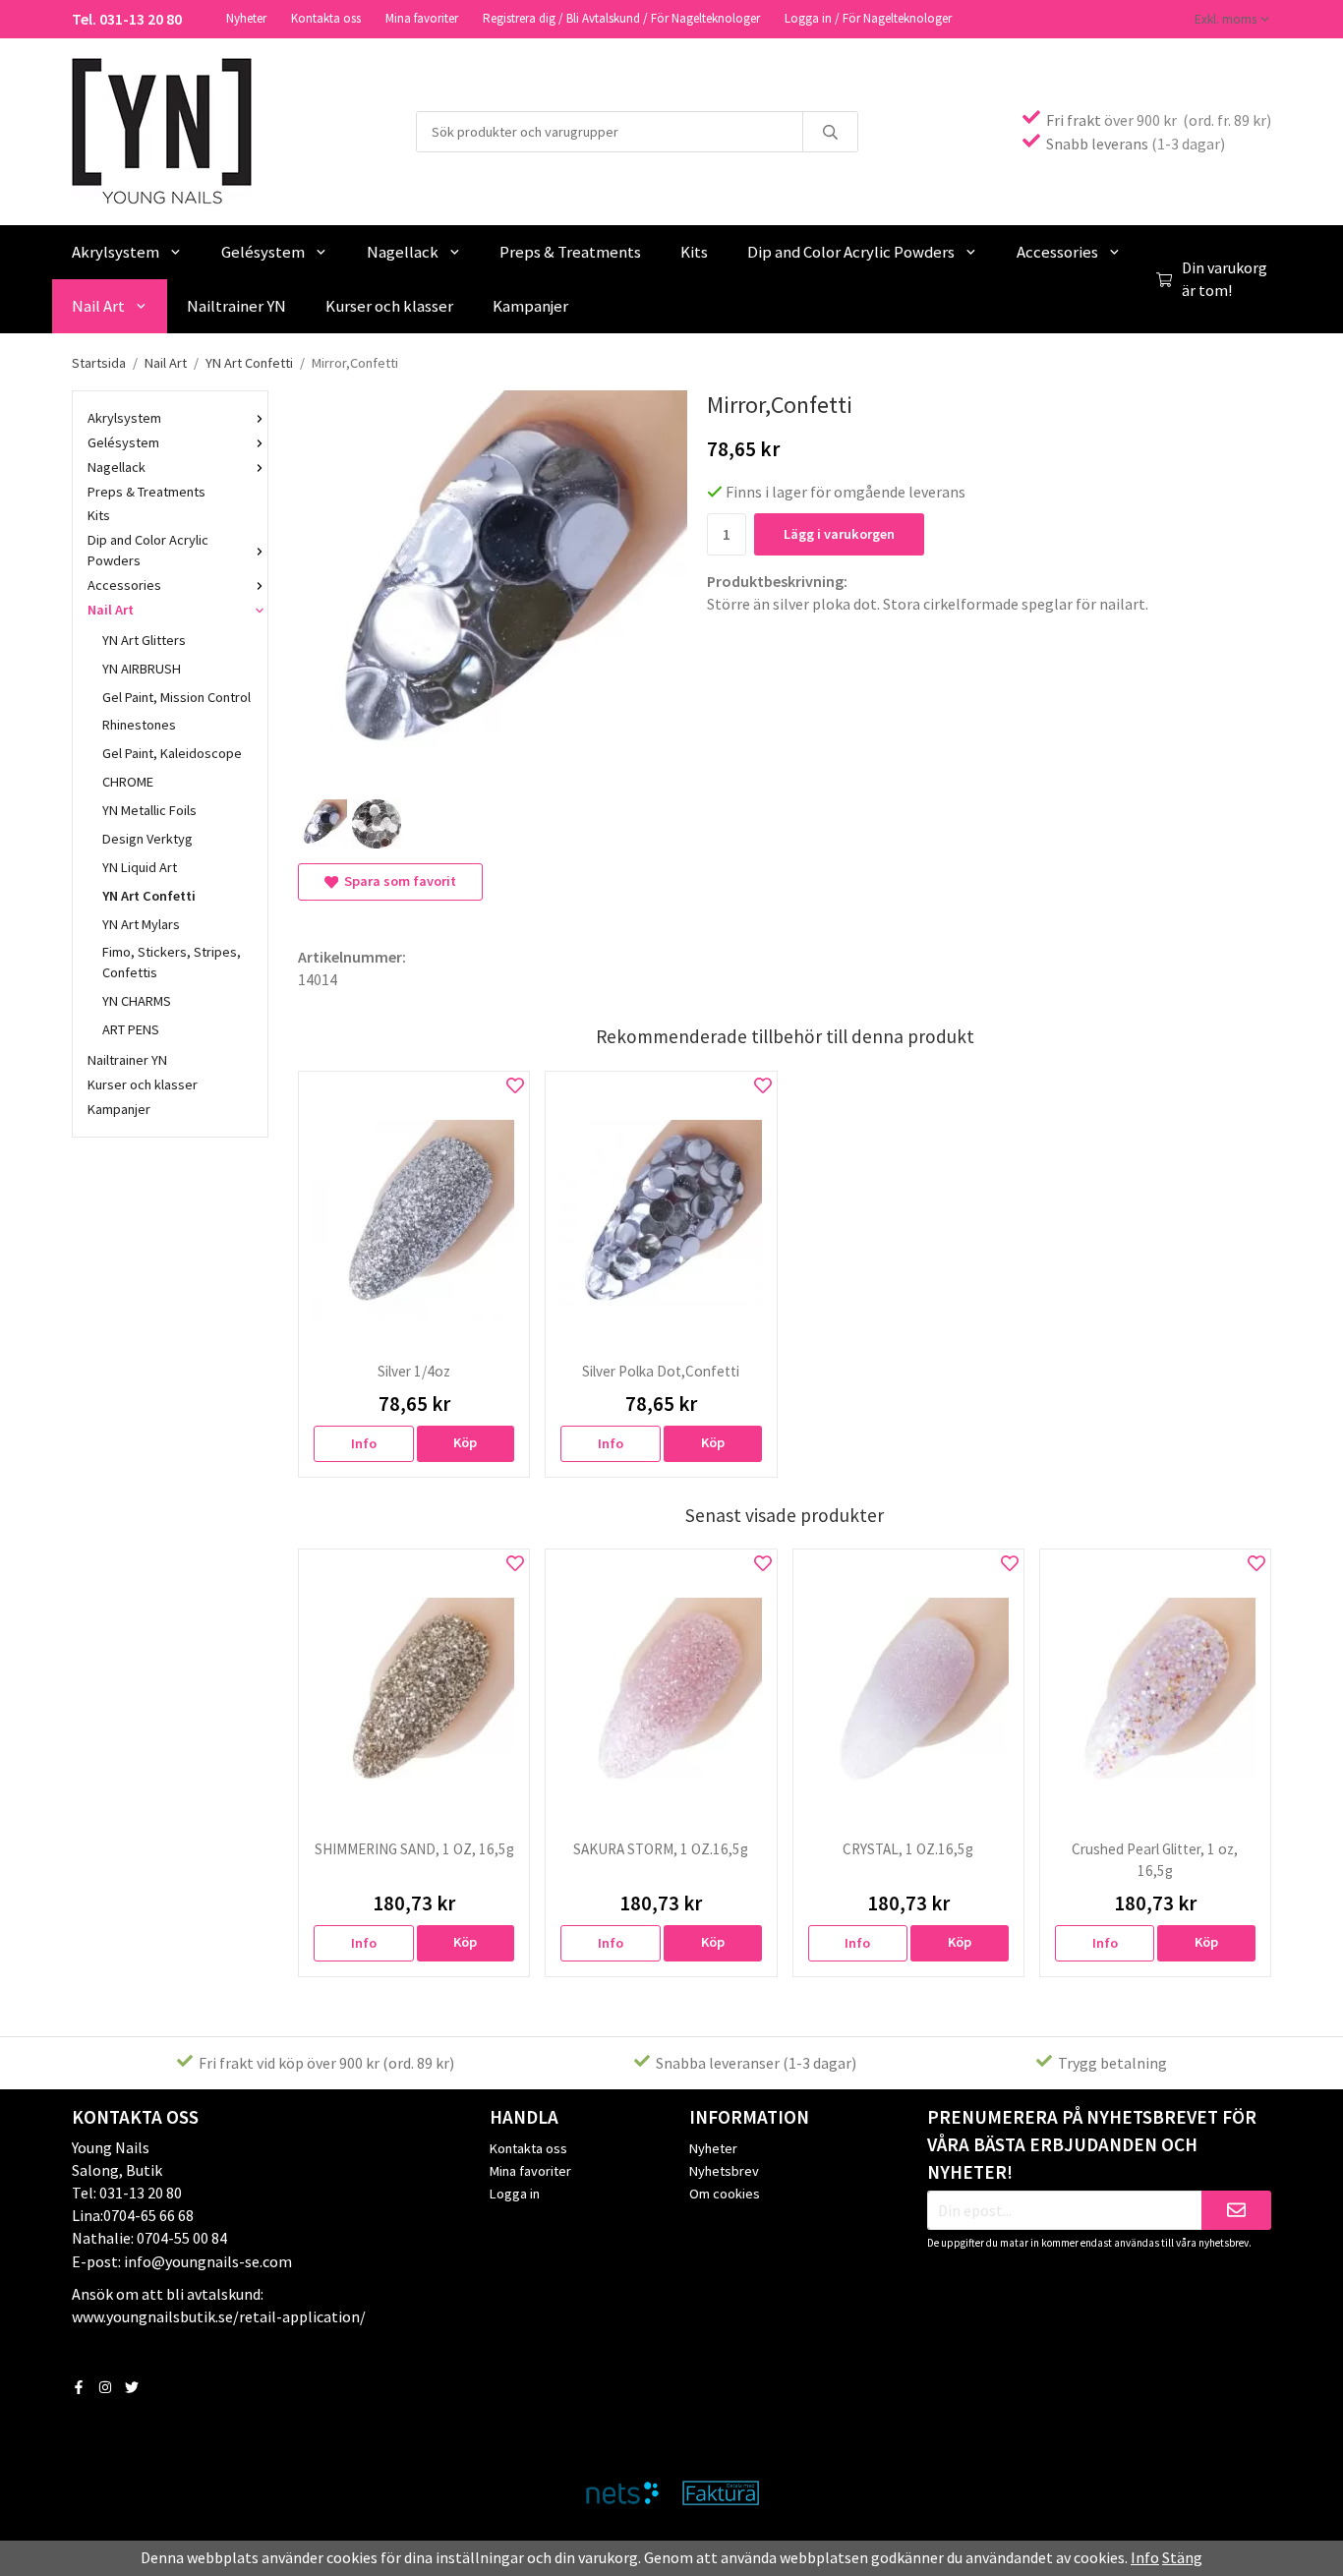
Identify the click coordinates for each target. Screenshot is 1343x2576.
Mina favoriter (422, 18)
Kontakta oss (326, 18)
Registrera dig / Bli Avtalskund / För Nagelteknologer (621, 18)
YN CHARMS (137, 1001)
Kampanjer (530, 306)
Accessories (1057, 252)
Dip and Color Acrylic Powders (851, 252)
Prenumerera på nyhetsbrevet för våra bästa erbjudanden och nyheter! (1092, 2144)
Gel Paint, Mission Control (176, 697)
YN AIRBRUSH (142, 669)
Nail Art (98, 306)
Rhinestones (139, 725)
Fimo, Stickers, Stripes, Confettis (172, 962)
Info (364, 1443)
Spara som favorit (397, 881)
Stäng (1182, 2557)
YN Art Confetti (149, 896)
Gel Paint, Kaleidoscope (172, 753)
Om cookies (725, 2194)
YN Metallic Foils (149, 810)
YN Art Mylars (141, 924)
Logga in (515, 2194)
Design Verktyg (147, 839)
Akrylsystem (116, 252)
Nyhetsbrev (724, 2171)
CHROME (128, 782)
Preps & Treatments (570, 252)
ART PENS (131, 1029)
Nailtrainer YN (236, 306)
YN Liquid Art (140, 867)
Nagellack (403, 252)
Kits (694, 252)
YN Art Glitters (144, 640)
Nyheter (246, 18)
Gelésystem (263, 252)
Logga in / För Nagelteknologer (868, 18)
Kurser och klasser (389, 306)
